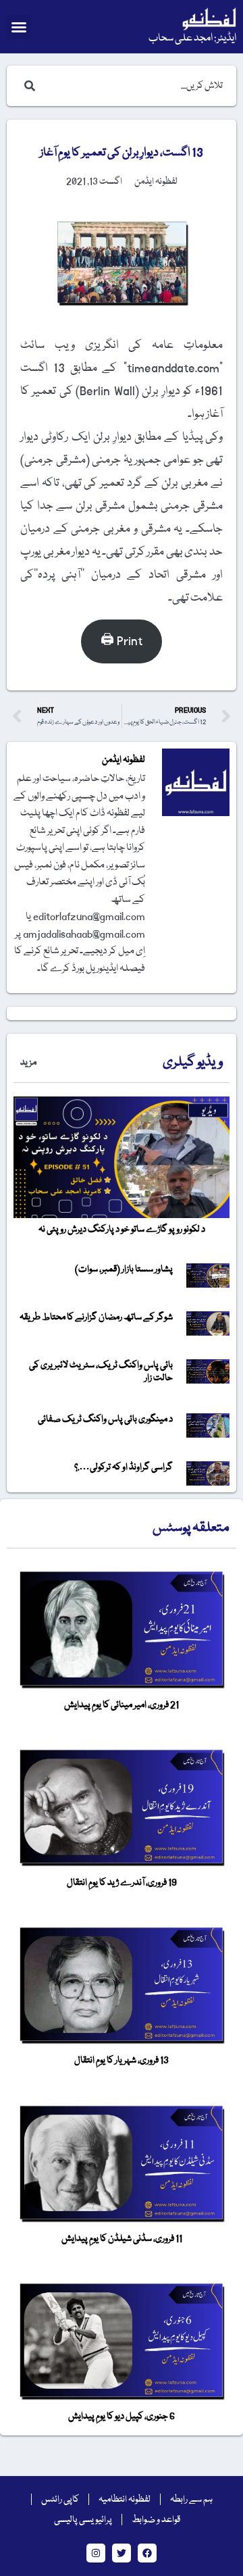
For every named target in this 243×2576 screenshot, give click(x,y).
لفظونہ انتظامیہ (125, 2500)
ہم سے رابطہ (191, 2500)
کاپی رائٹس (60, 2500)
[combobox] (135, 86)
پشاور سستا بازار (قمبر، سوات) (124, 1269)
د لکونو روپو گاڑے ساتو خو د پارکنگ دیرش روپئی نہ (122, 1230)
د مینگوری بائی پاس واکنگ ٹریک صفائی (105, 1419)
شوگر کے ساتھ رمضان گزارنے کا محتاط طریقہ (96, 1317)
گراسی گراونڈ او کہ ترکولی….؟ (124, 1467)
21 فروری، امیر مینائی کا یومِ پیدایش (122, 1705)
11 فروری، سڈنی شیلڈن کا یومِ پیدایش (122, 2239)
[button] (19, 27)
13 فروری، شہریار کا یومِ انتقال (122, 2061)
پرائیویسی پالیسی (83, 2520)
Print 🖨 (122, 641)
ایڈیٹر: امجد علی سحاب (192, 39)
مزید (28, 1063)
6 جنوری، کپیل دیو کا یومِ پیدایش (122, 2417)
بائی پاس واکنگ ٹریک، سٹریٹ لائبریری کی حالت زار (101, 1372)
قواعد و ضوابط (156, 2520)
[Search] (27, 86)
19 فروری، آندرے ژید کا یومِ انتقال (122, 1883)
